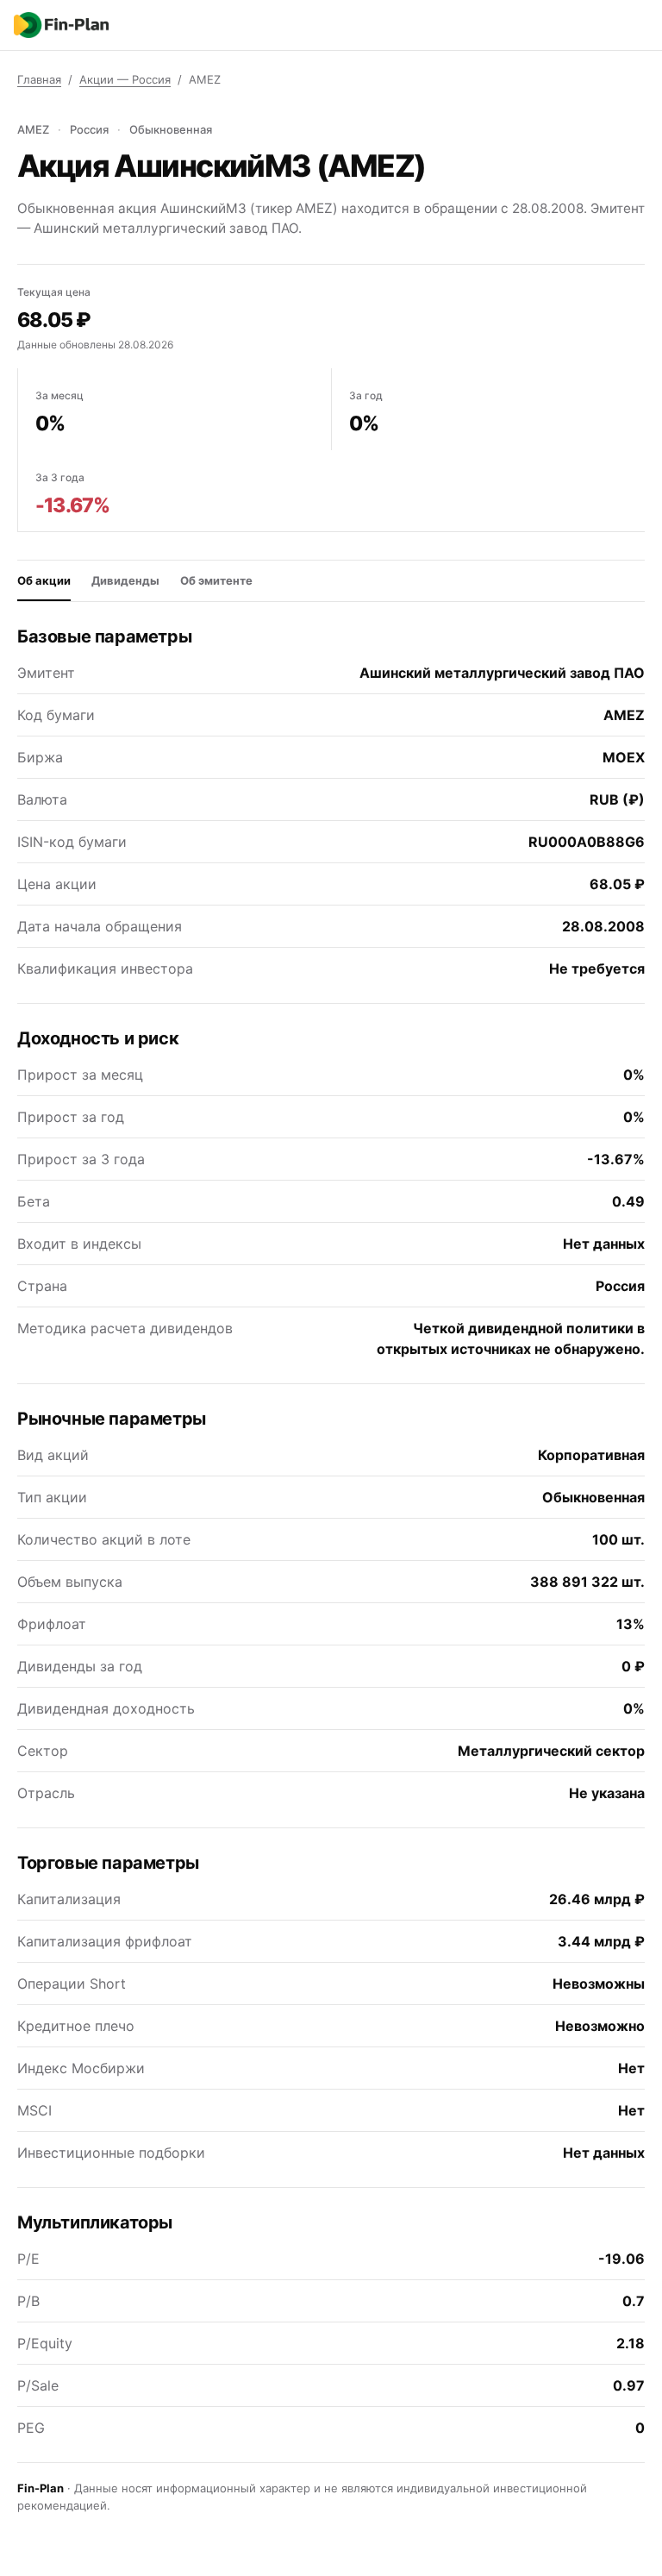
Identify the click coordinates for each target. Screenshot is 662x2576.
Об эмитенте (216, 580)
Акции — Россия (125, 79)
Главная (39, 79)
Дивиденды (125, 580)
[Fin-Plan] (61, 25)
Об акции (44, 580)
